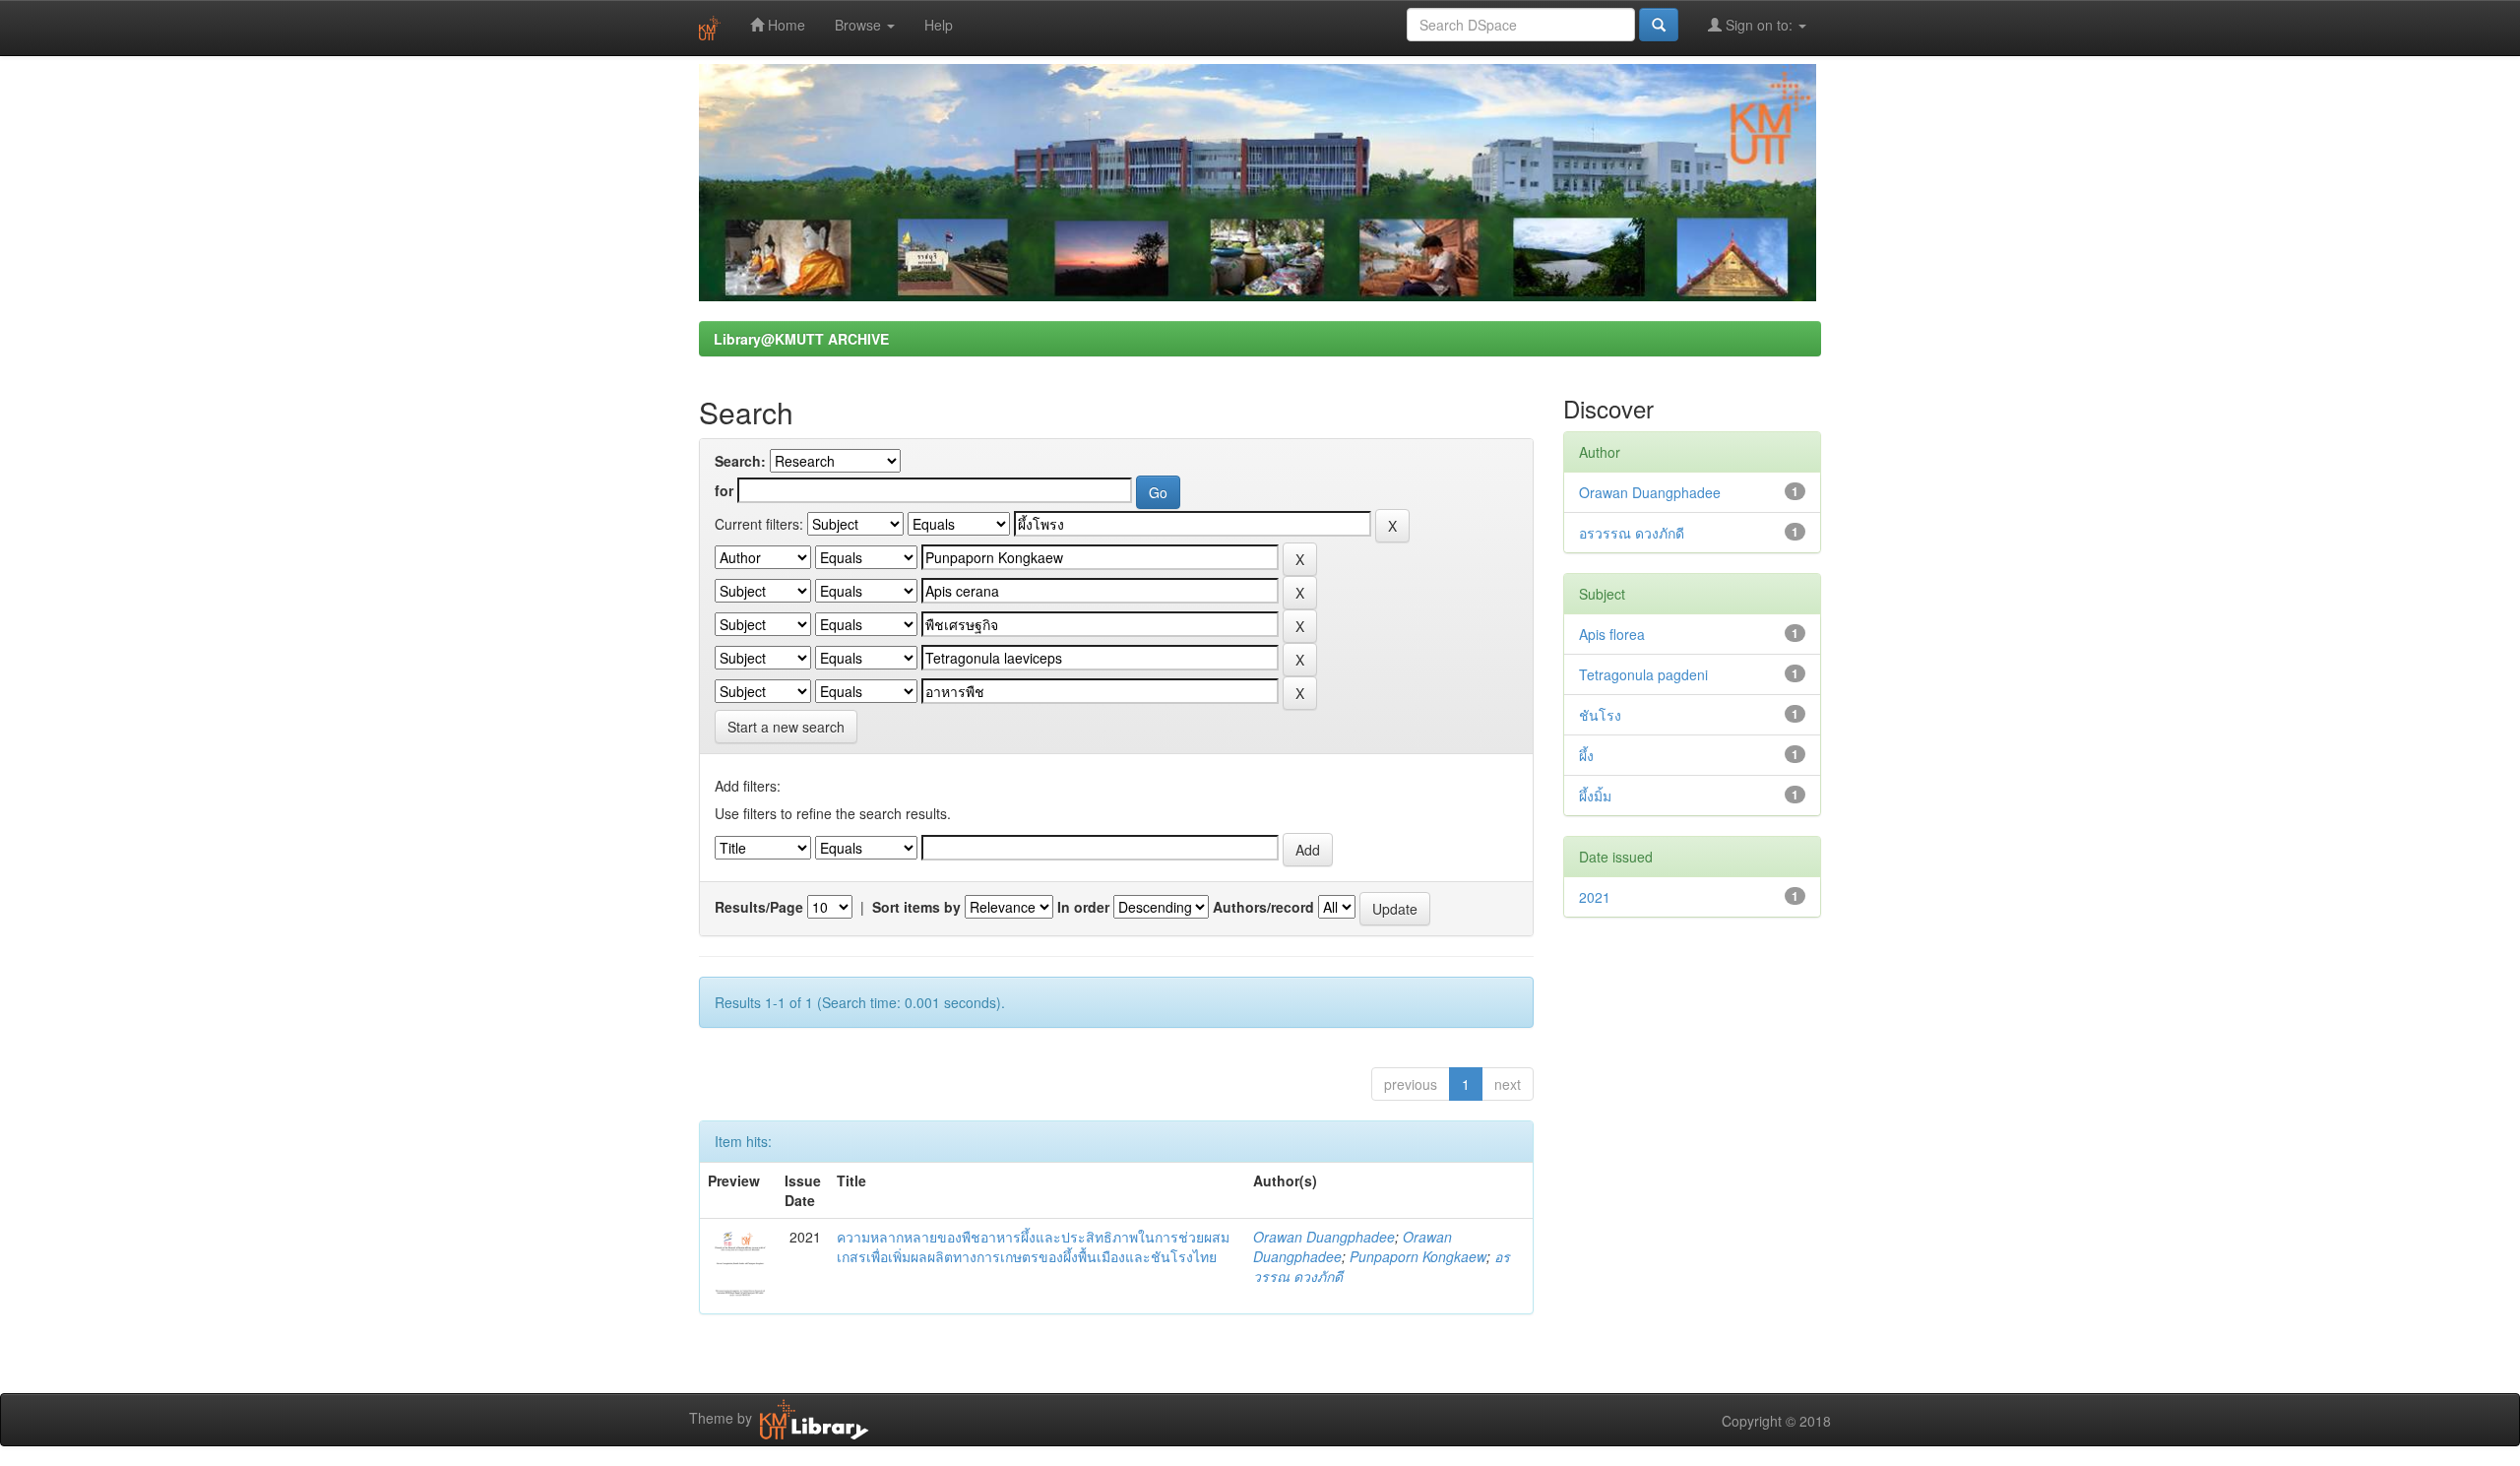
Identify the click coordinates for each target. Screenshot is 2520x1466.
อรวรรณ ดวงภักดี (1632, 533)
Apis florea (1612, 634)
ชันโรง (1600, 715)
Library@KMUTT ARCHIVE (801, 339)
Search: (740, 461)
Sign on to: (1759, 25)
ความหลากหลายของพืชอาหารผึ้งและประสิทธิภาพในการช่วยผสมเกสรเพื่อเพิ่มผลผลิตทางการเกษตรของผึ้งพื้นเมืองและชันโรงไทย (1033, 1246)
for (724, 490)
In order (1083, 907)
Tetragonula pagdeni (1643, 674)
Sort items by (916, 907)
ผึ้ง (1586, 755)
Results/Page (759, 907)
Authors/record (1263, 907)
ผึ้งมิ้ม (1595, 796)
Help (939, 25)
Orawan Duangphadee (1324, 1237)
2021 (1595, 897)
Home (785, 25)
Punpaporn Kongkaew (1418, 1256)
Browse (860, 25)
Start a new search (786, 727)
